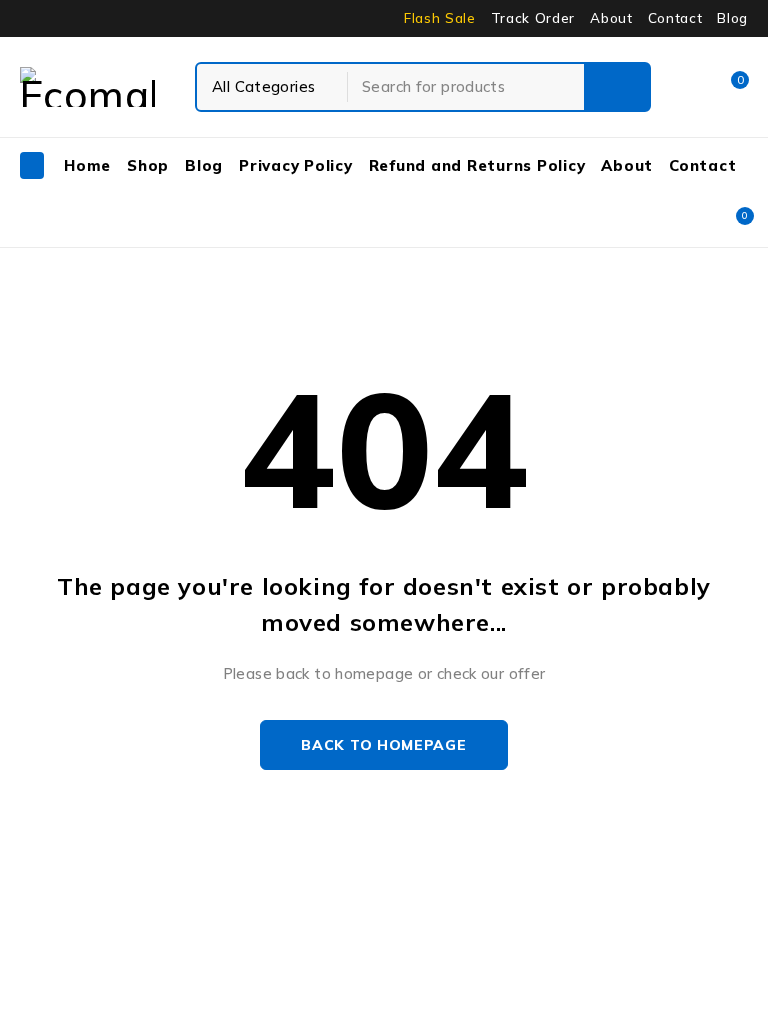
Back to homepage (383, 745)
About (611, 18)
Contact (675, 18)
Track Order (533, 18)
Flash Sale (440, 18)
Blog (732, 18)
